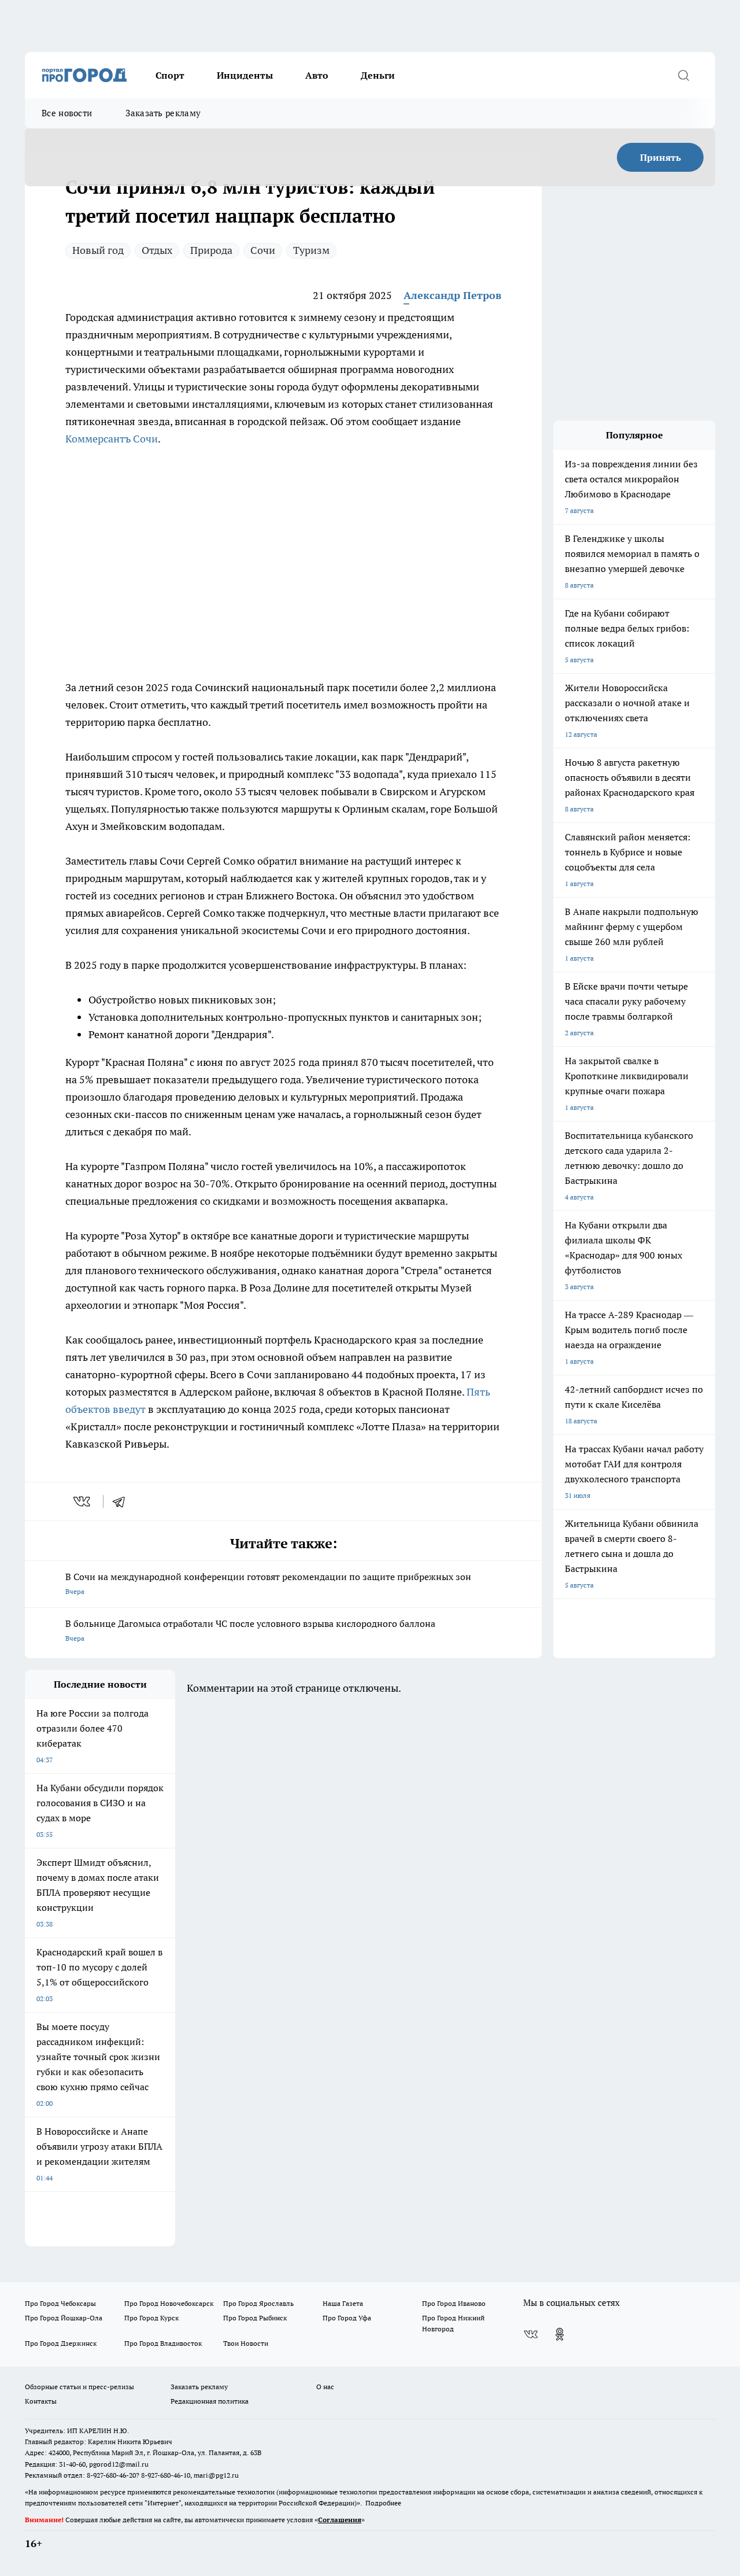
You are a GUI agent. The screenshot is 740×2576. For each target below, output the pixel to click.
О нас (325, 2387)
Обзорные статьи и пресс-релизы (79, 2387)
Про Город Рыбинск (255, 2318)
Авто (317, 75)
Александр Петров (452, 295)
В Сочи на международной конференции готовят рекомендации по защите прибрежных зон (268, 1583)
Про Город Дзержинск (61, 2343)
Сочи (263, 250)
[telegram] (123, 1501)
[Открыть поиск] (683, 75)
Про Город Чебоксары (60, 2303)
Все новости (67, 113)
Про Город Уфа (347, 2318)
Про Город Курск (151, 2318)
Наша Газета (343, 2303)
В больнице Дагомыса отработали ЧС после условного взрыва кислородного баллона (250, 1630)
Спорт (170, 75)
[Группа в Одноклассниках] (560, 2334)
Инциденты (245, 75)
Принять (661, 157)
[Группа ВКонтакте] (531, 2334)
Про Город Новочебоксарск (169, 2303)
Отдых (157, 250)
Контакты (41, 2401)
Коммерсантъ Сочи (112, 439)
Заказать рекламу (163, 113)
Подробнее (383, 2503)
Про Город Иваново (454, 2303)
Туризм (311, 250)
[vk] (83, 1501)
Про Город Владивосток (163, 2343)
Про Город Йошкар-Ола (64, 2318)
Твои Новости (246, 2343)
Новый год (98, 250)
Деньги (378, 75)
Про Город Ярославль (258, 2303)
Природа (211, 250)
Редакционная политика (210, 2401)
